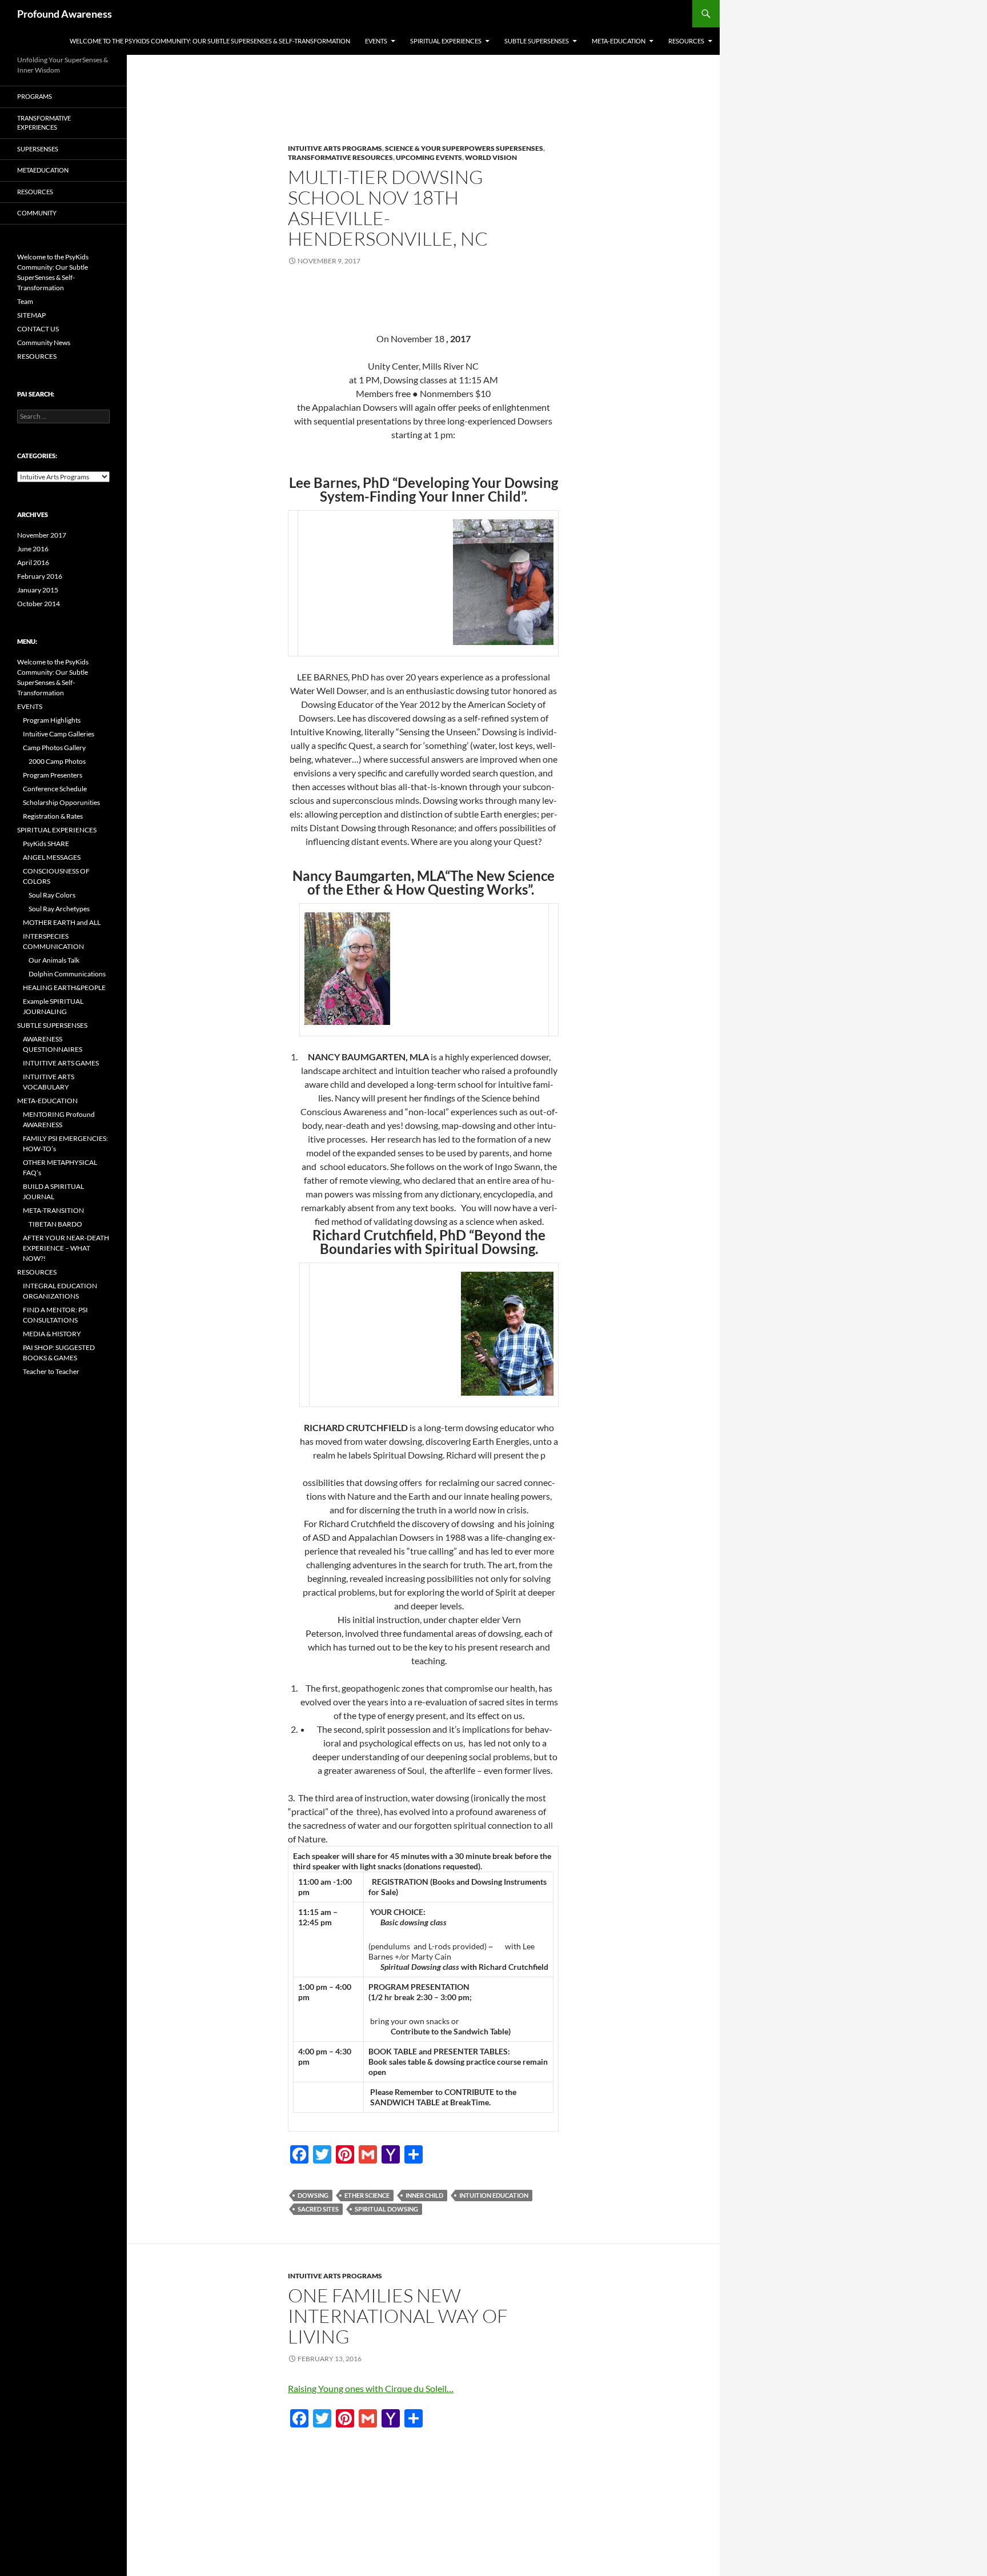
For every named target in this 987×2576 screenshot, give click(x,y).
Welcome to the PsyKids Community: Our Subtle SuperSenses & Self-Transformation (210, 41)
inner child (424, 2195)
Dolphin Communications (67, 974)
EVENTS (376, 41)
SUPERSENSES (38, 149)
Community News (44, 342)
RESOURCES (686, 41)
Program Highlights (52, 720)
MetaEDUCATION (43, 170)
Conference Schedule (55, 789)
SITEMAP (31, 315)
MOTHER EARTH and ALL (62, 922)
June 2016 (33, 549)
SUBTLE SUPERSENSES (537, 41)
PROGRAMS (35, 96)
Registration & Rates (53, 816)
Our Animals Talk (54, 960)
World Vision (491, 157)
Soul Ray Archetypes (59, 909)
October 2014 (39, 604)
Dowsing (313, 2195)
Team (25, 301)
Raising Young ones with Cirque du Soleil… (371, 2388)
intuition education (494, 2195)
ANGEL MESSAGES (52, 857)
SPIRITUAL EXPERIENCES (446, 41)
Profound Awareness (65, 14)
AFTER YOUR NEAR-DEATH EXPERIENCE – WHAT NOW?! (66, 1248)
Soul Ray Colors (52, 895)
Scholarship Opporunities (61, 802)
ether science (367, 2195)
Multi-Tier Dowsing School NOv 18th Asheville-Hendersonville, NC (388, 208)
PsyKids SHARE (46, 844)
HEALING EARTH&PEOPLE (64, 987)
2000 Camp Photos (57, 761)
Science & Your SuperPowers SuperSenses (464, 148)
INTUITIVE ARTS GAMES (61, 1063)
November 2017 (42, 535)
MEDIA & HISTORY (52, 1334)
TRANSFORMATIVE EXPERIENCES (44, 123)
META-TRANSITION (53, 1210)
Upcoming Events (429, 157)
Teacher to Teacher (51, 1371)
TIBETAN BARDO (55, 1224)
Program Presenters (53, 775)
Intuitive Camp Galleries (59, 734)
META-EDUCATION (619, 41)
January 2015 (38, 590)
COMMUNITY (37, 213)
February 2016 (40, 576)
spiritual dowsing (386, 2209)
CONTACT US (38, 329)
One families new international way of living (398, 2316)
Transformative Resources (340, 157)
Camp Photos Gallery (54, 748)
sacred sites (318, 2209)
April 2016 (33, 562)
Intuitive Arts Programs (335, 148)
